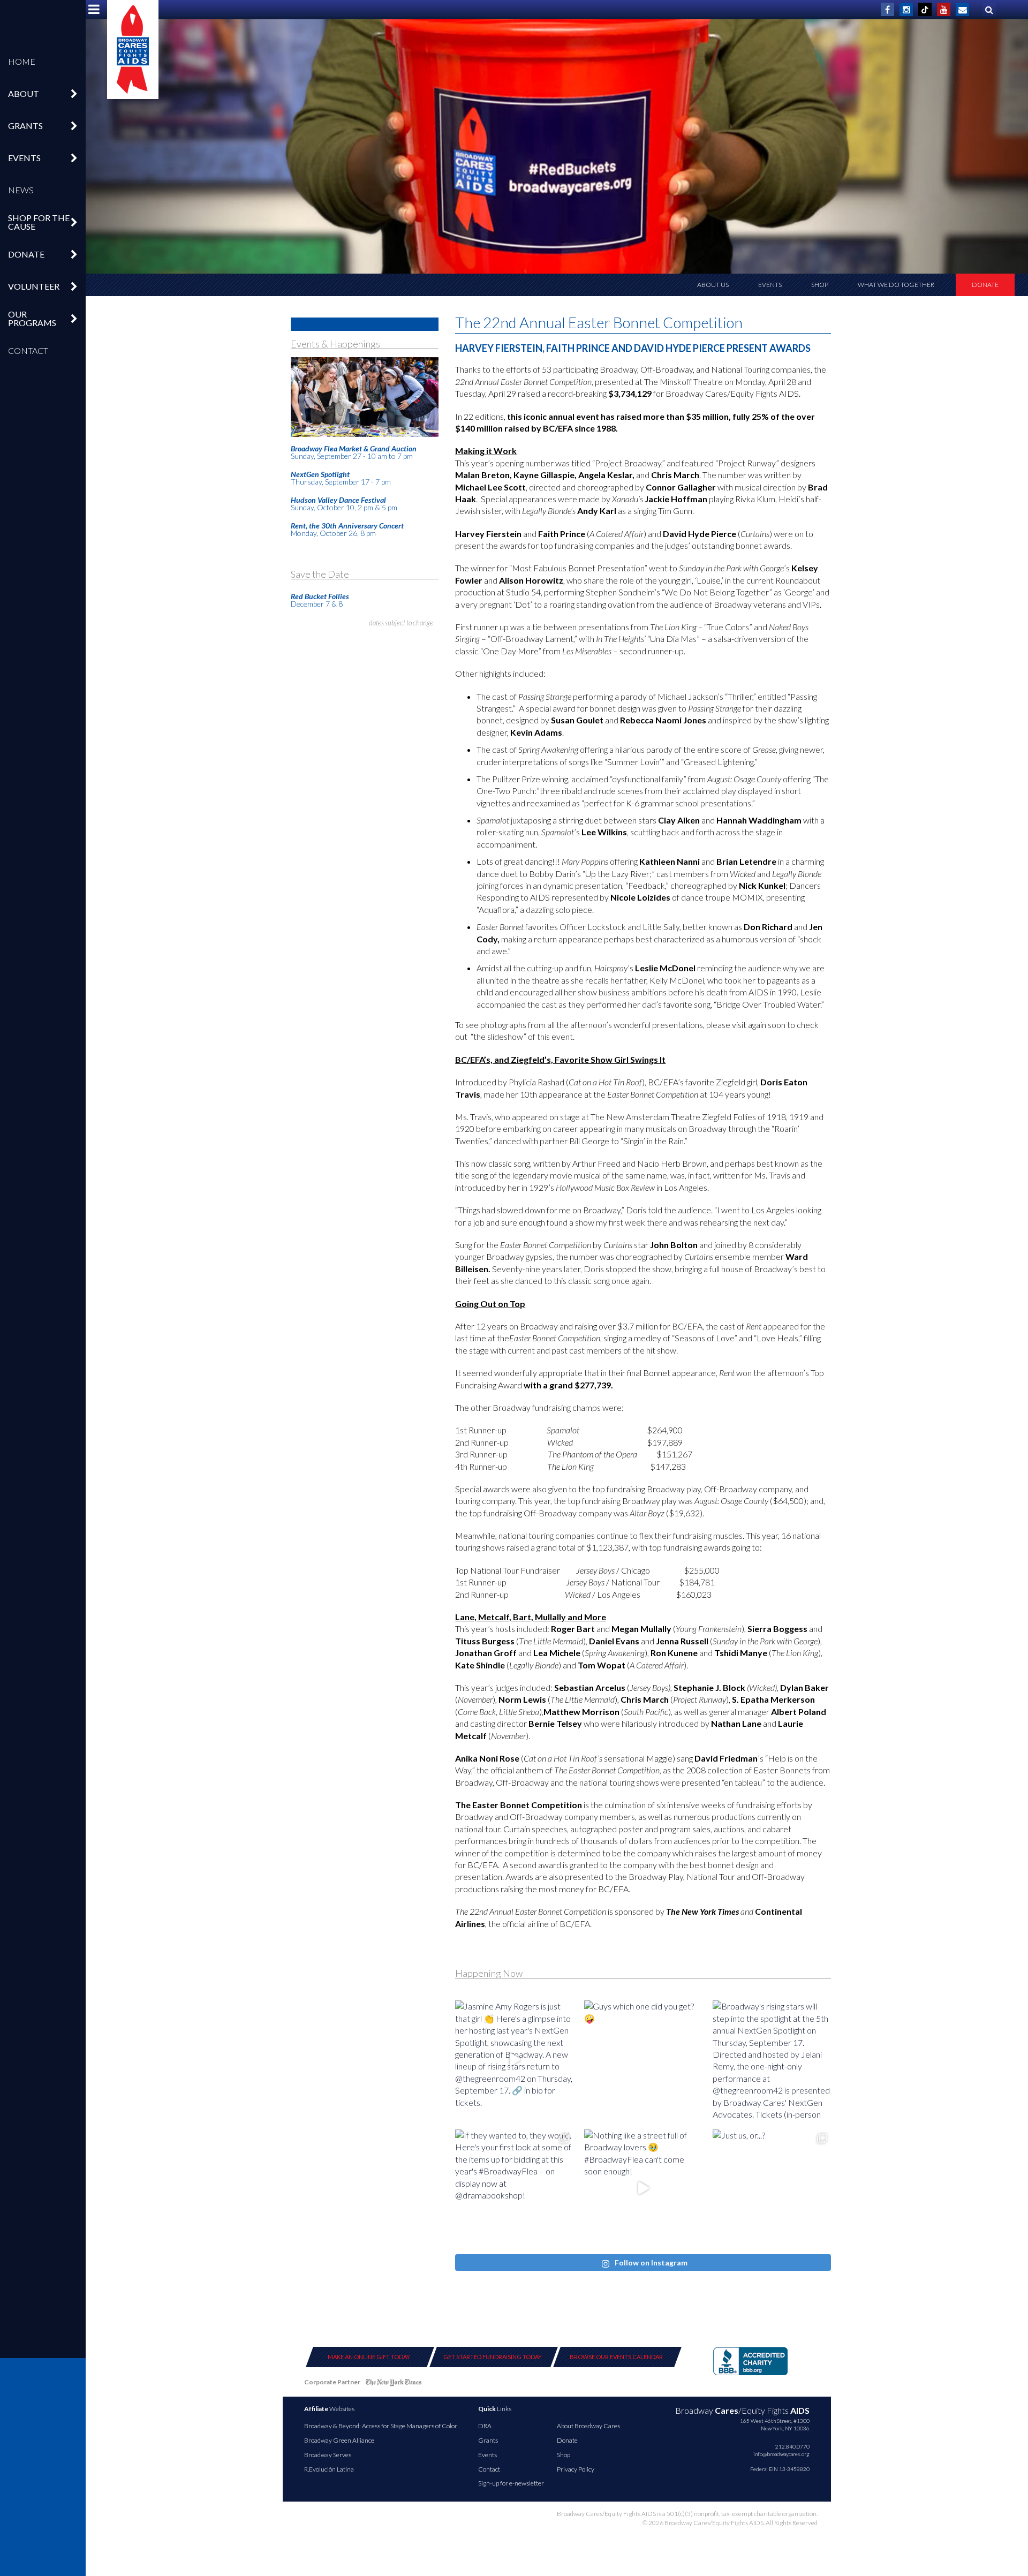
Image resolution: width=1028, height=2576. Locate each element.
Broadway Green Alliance (339, 2440)
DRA (485, 2426)
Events (770, 285)
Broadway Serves (328, 2455)
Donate (985, 285)
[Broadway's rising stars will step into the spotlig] (772, 2060)
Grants (488, 2440)
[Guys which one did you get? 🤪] (643, 2060)
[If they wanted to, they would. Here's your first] (514, 2189)
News (21, 190)
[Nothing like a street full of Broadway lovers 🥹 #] (643, 2189)
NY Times (394, 2384)
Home (22, 61)
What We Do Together (896, 285)
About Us (713, 285)
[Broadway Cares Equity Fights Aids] (133, 50)
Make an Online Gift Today (369, 2357)
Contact (28, 350)
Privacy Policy (576, 2469)
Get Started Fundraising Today (493, 2357)
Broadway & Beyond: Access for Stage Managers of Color (381, 2426)
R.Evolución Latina (329, 2469)
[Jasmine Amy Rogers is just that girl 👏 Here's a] (514, 2060)
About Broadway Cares (588, 2426)
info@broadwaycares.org (781, 2454)
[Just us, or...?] (772, 2189)
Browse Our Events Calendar (616, 2357)
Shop (820, 285)
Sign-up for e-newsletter (511, 2483)
